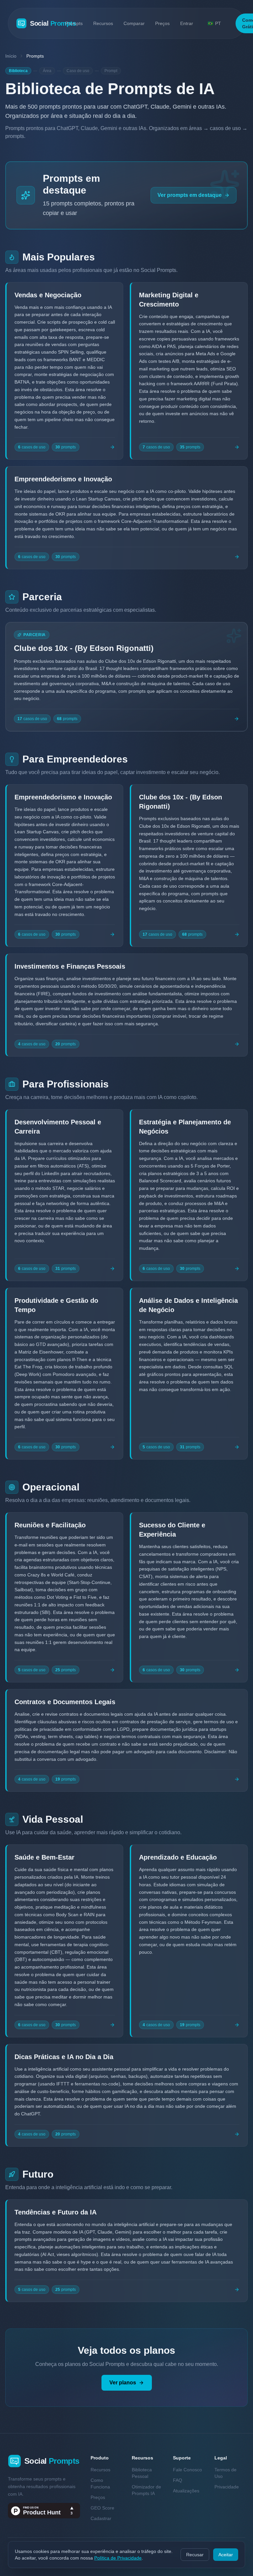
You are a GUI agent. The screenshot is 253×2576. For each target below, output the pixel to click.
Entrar (187, 23)
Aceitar (226, 2555)
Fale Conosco (187, 2470)
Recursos (103, 23)
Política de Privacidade (118, 2558)
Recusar (195, 2555)
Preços (162, 23)
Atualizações (186, 2491)
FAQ (178, 2480)
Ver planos (123, 2383)
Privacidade (227, 2487)
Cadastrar (101, 2518)
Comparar (134, 23)
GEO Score (102, 2508)
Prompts (74, 23)
